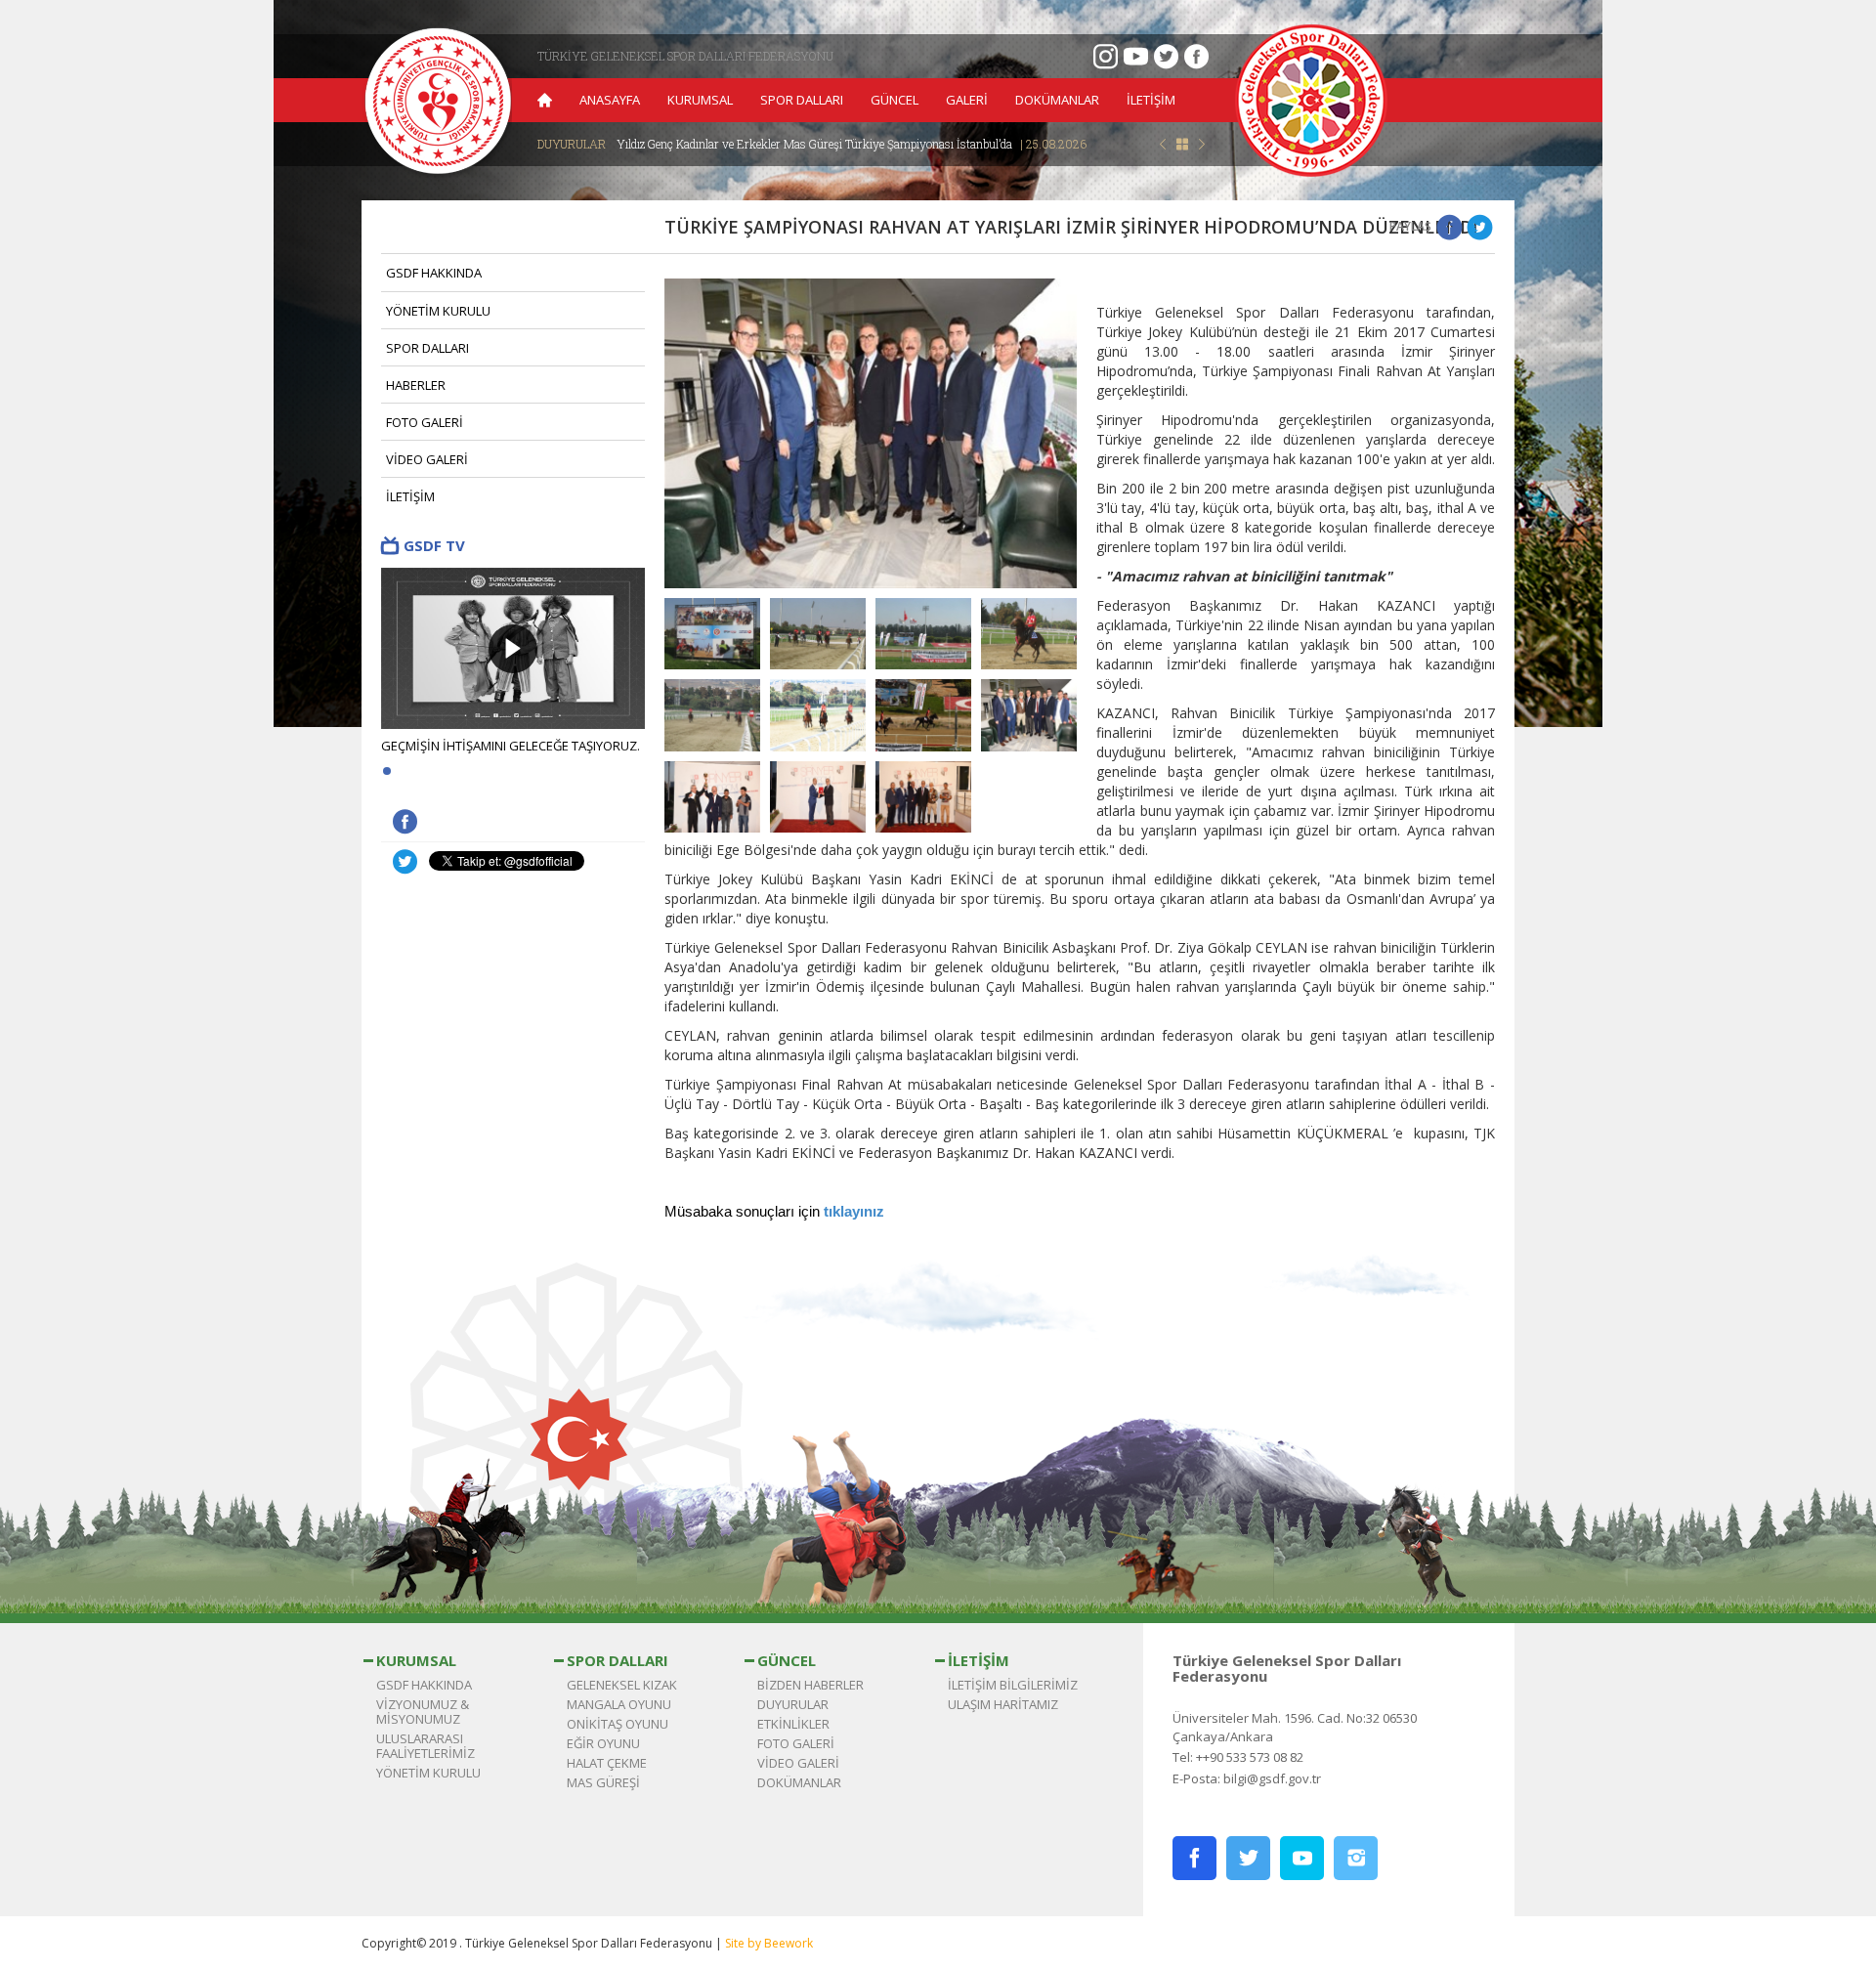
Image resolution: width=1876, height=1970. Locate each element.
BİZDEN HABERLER (810, 1685)
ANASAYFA (610, 100)
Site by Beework (769, 1943)
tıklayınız (854, 1212)
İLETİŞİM (1151, 100)
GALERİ (967, 100)
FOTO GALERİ (425, 422)
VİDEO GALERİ (427, 459)
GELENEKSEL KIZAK (622, 1685)
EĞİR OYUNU (603, 1743)
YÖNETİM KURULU (438, 311)
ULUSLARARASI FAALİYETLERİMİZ (426, 1746)
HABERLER (416, 385)
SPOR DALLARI (802, 100)
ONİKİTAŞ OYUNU (618, 1724)
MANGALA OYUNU (619, 1704)
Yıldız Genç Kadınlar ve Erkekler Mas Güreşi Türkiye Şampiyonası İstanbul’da (852, 144)
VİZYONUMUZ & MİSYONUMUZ (423, 1712)
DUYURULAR (793, 1704)
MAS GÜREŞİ (603, 1782)
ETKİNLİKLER (793, 1724)
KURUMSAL (700, 100)
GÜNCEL (895, 100)
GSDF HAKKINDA (434, 273)
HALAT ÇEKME (607, 1763)
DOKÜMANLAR (1057, 100)
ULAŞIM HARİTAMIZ (1003, 1704)
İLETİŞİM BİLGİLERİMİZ (1013, 1685)
